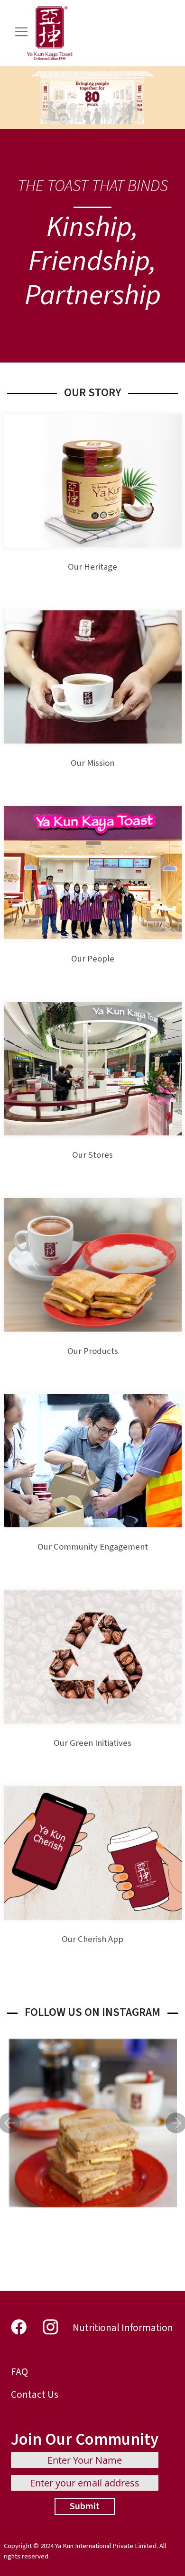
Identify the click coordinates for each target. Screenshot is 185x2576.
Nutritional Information (123, 2328)
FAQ (19, 2372)
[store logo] (50, 33)
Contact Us (35, 2395)
